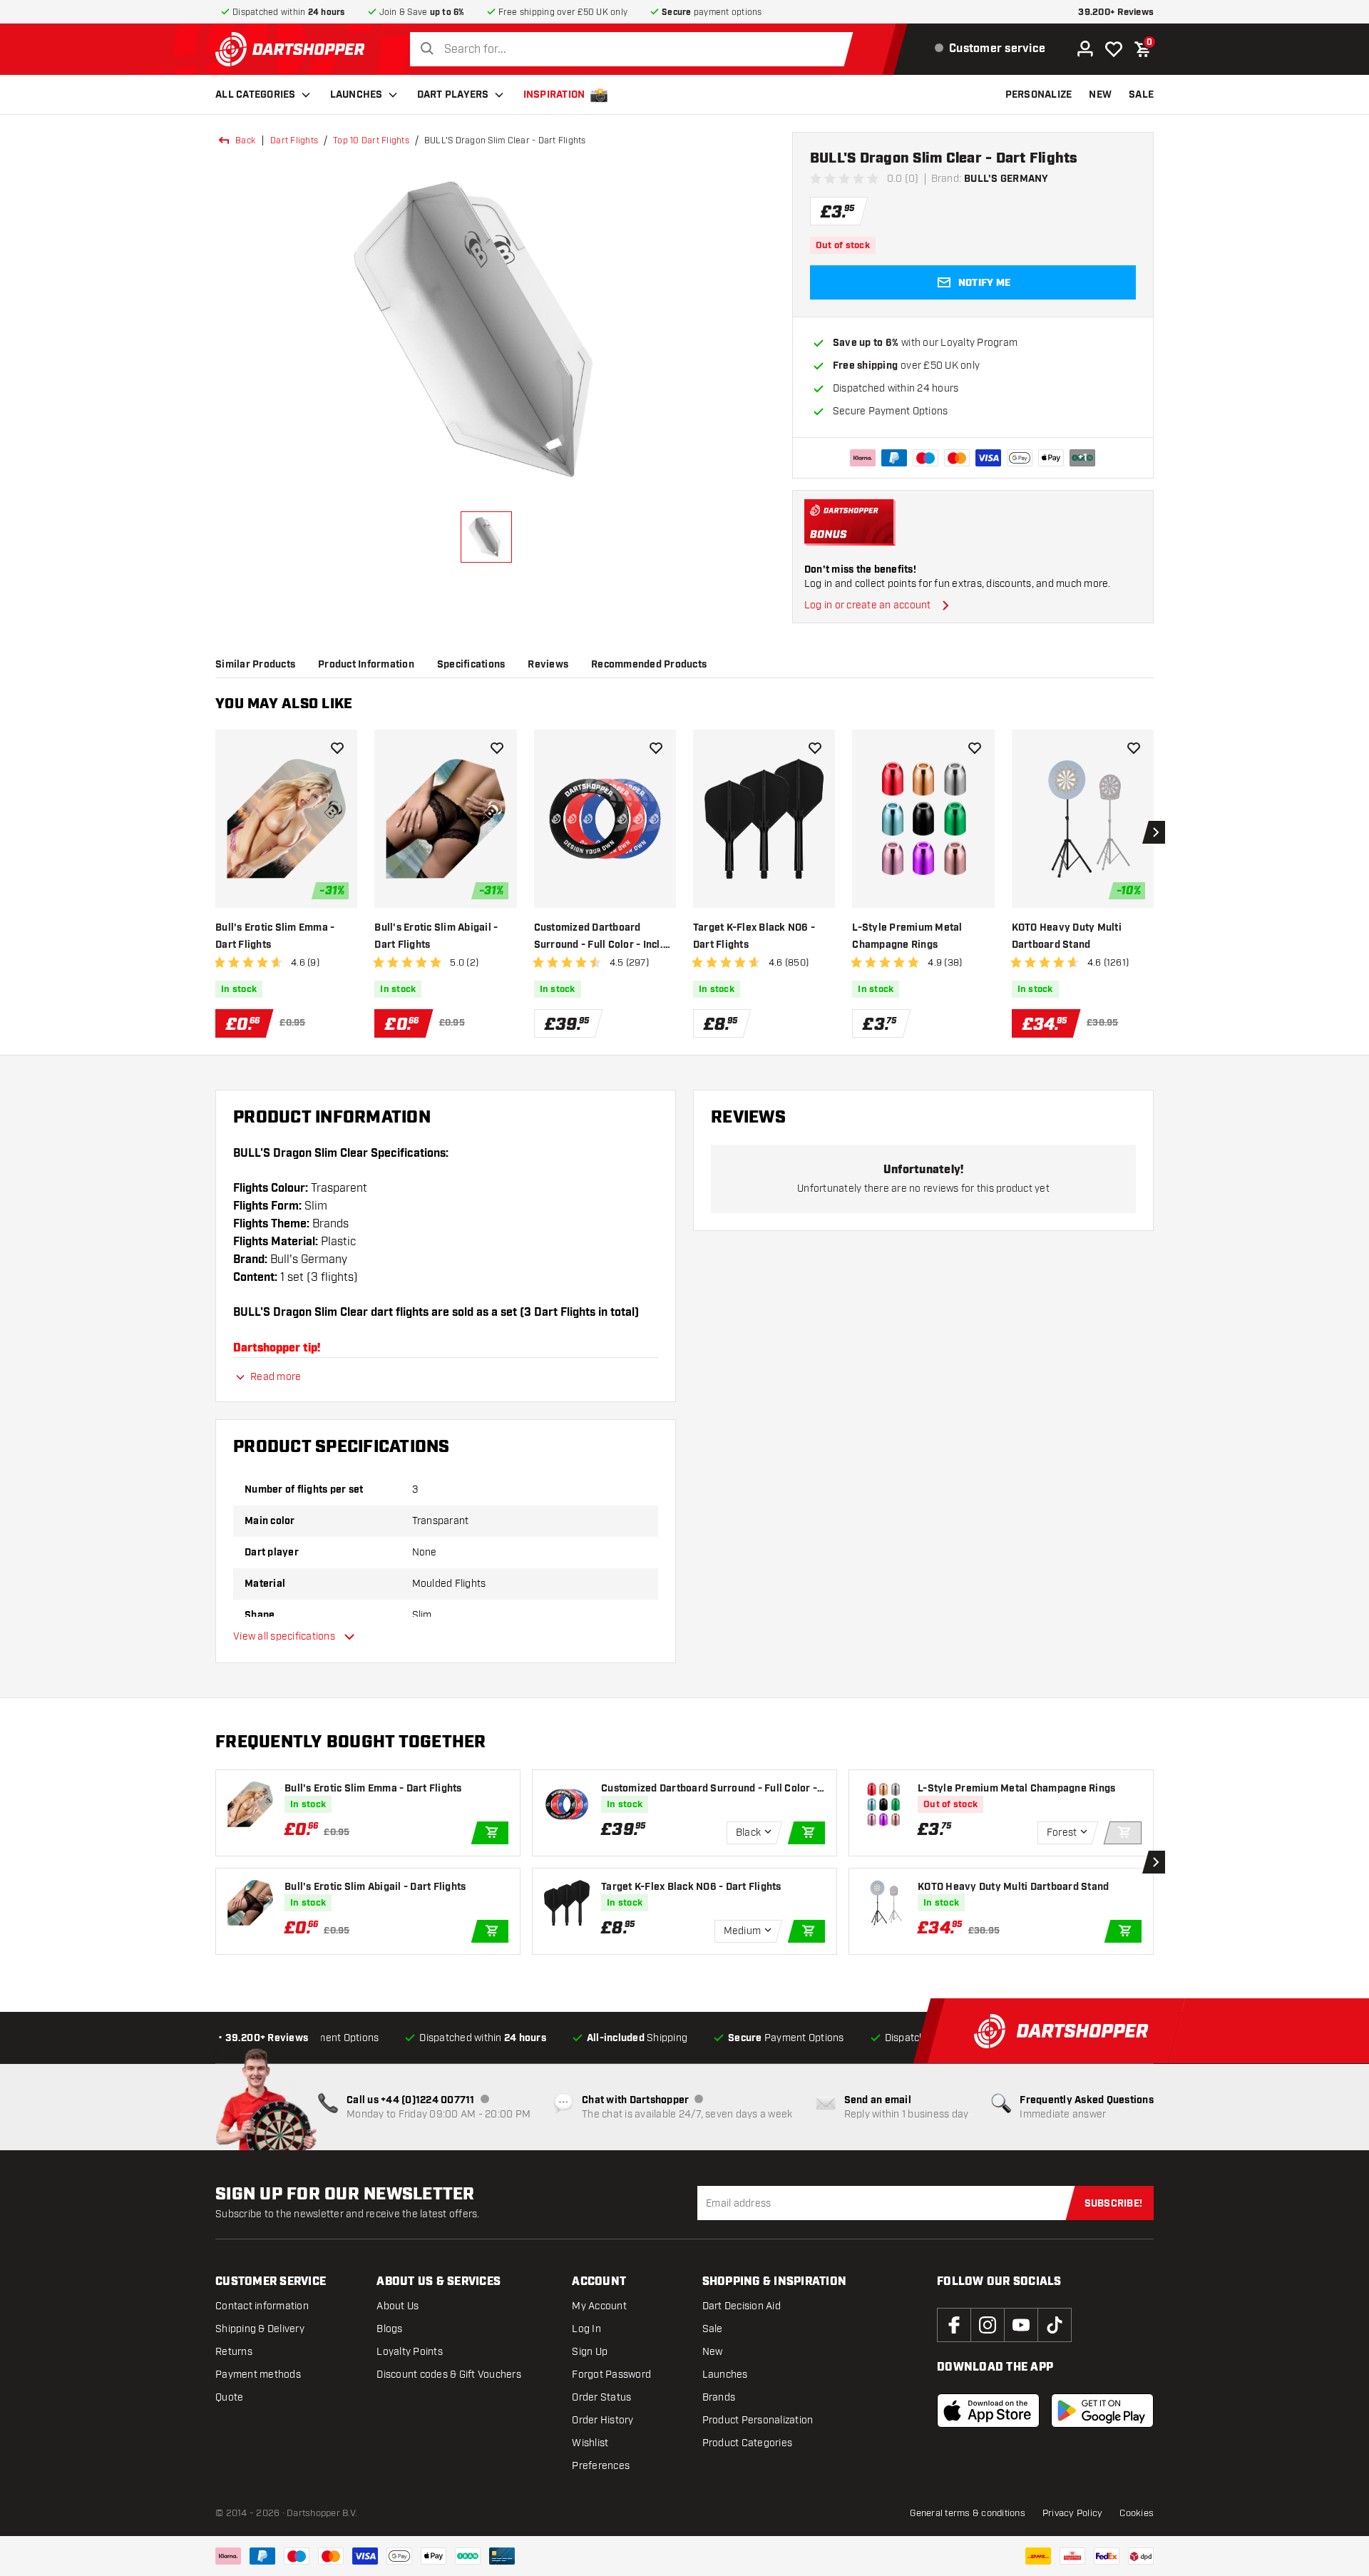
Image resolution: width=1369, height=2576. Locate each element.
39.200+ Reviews (1116, 12)
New (713, 2352)
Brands (719, 2397)
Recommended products (649, 665)
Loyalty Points (410, 2352)
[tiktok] (1055, 2325)
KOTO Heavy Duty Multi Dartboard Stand (1067, 936)
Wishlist (590, 2443)
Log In (586, 2329)
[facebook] (954, 2325)
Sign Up (590, 2352)
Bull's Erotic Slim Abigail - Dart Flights (436, 936)
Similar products (255, 665)
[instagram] (988, 2325)
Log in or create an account (868, 605)
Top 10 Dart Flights (371, 140)
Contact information (262, 2306)
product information (366, 665)
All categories (256, 95)
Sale (713, 2329)
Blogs (389, 2329)
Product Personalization (758, 2420)
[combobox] (635, 50)
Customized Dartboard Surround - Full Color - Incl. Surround (599, 937)
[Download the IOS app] (988, 2411)
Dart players (453, 95)
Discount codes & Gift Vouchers (449, 2375)
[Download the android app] (1102, 2411)
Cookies (1137, 2513)
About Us (398, 2306)
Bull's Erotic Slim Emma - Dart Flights (275, 936)
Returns (234, 2352)
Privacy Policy (1073, 2513)
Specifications (471, 665)
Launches (357, 95)
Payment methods (258, 2375)
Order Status (601, 2397)
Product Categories (748, 2443)
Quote (229, 2397)
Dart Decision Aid (742, 2306)
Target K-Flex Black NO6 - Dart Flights (754, 936)
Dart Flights (294, 140)
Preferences (601, 2466)
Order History (603, 2420)
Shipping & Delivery (260, 2329)
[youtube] (1021, 2325)
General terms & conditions (968, 2513)
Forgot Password (611, 2375)
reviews (548, 665)
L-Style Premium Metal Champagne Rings (907, 936)
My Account (599, 2306)
